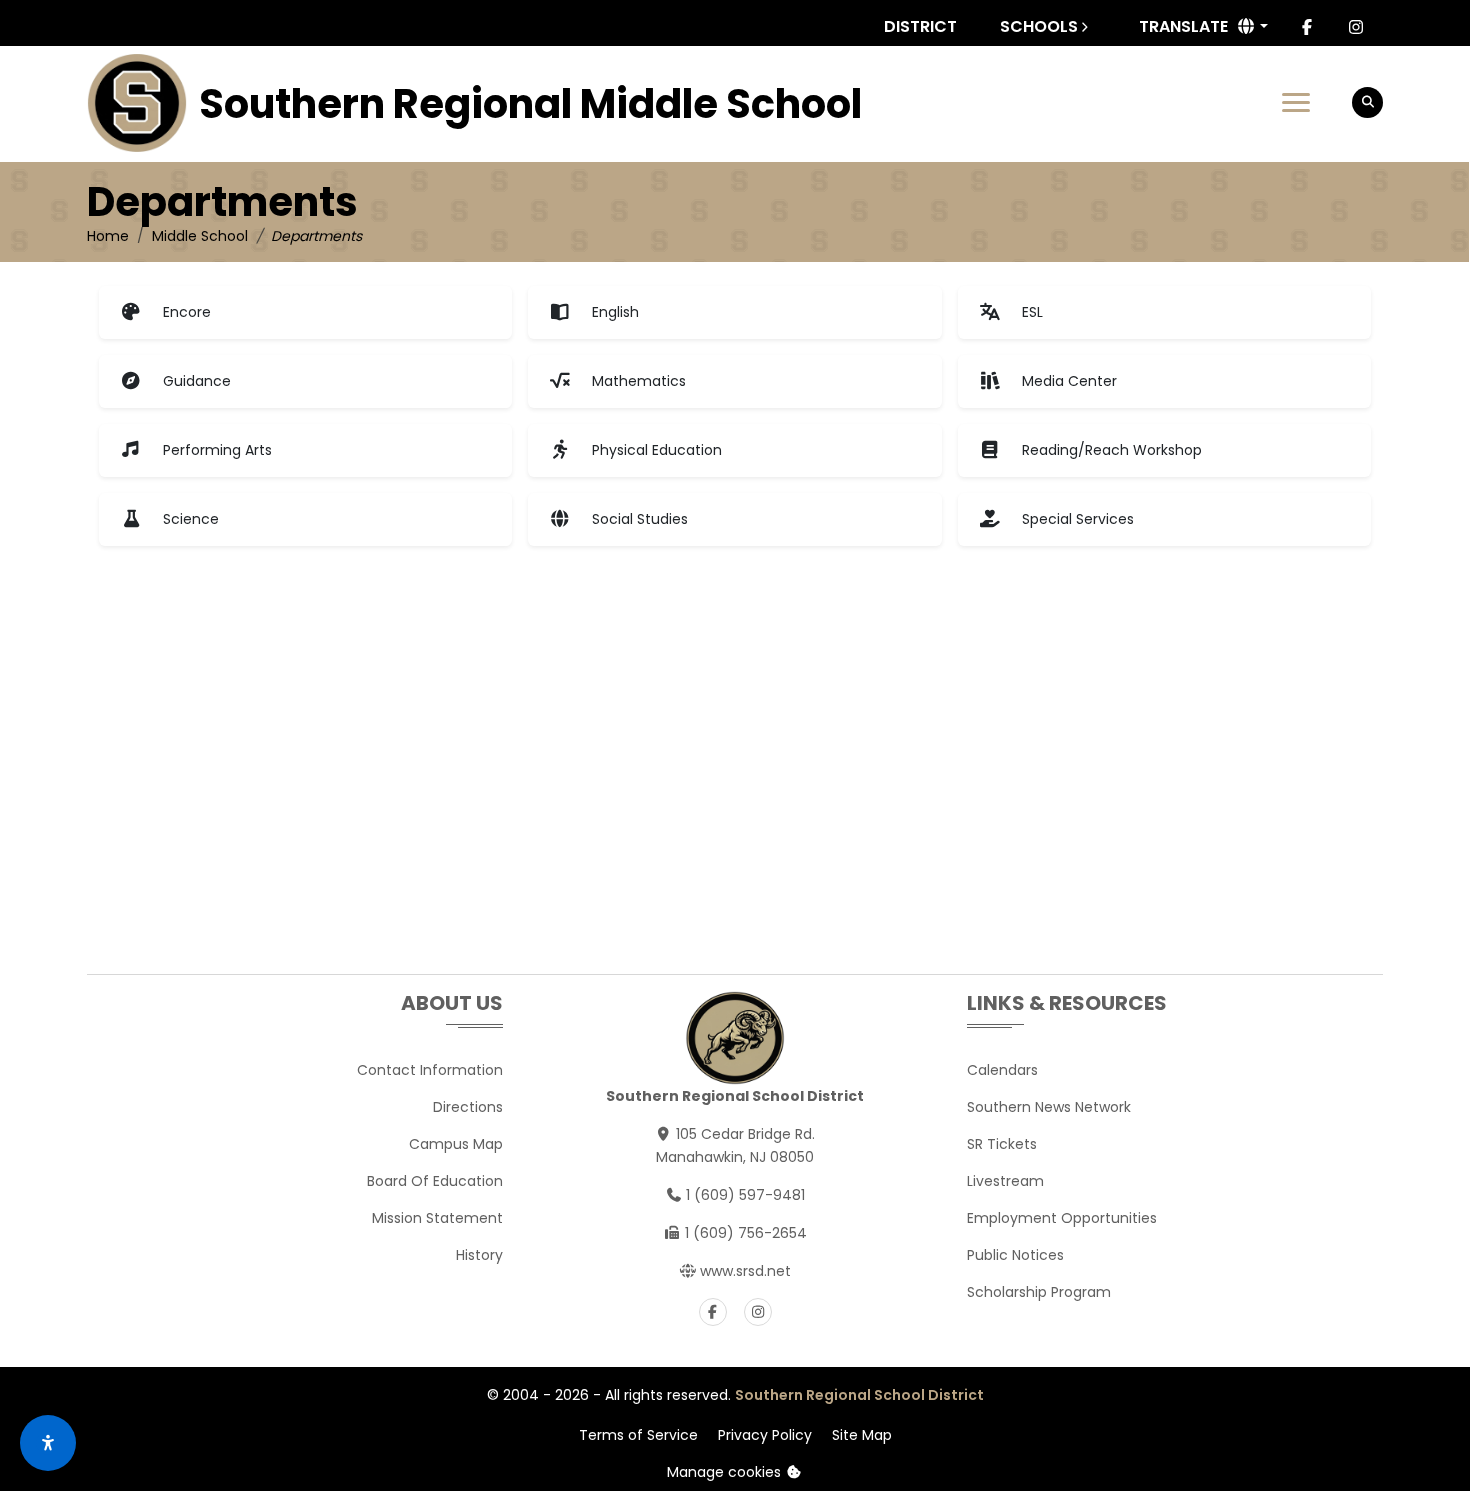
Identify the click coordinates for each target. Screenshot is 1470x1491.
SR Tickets (1002, 1144)
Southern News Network (1049, 1107)
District (920, 26)
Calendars (1002, 1070)
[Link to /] (137, 103)
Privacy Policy (765, 1435)
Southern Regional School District (859, 1395)
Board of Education (435, 1181)
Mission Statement (437, 1218)
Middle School (200, 236)
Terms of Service (638, 1435)
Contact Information (430, 1070)
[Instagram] (1356, 27)
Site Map (862, 1435)
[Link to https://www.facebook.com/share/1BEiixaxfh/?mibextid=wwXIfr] (713, 1312)
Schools (1039, 26)
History (479, 1255)
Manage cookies (726, 1472)
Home (108, 236)
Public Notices (1015, 1255)
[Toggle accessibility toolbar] (48, 1443)
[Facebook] (1307, 27)
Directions (468, 1107)
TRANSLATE (1183, 26)
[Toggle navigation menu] (1296, 102)
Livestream (1005, 1181)
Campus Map (456, 1144)
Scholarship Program (1039, 1292)
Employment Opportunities (1062, 1218)
